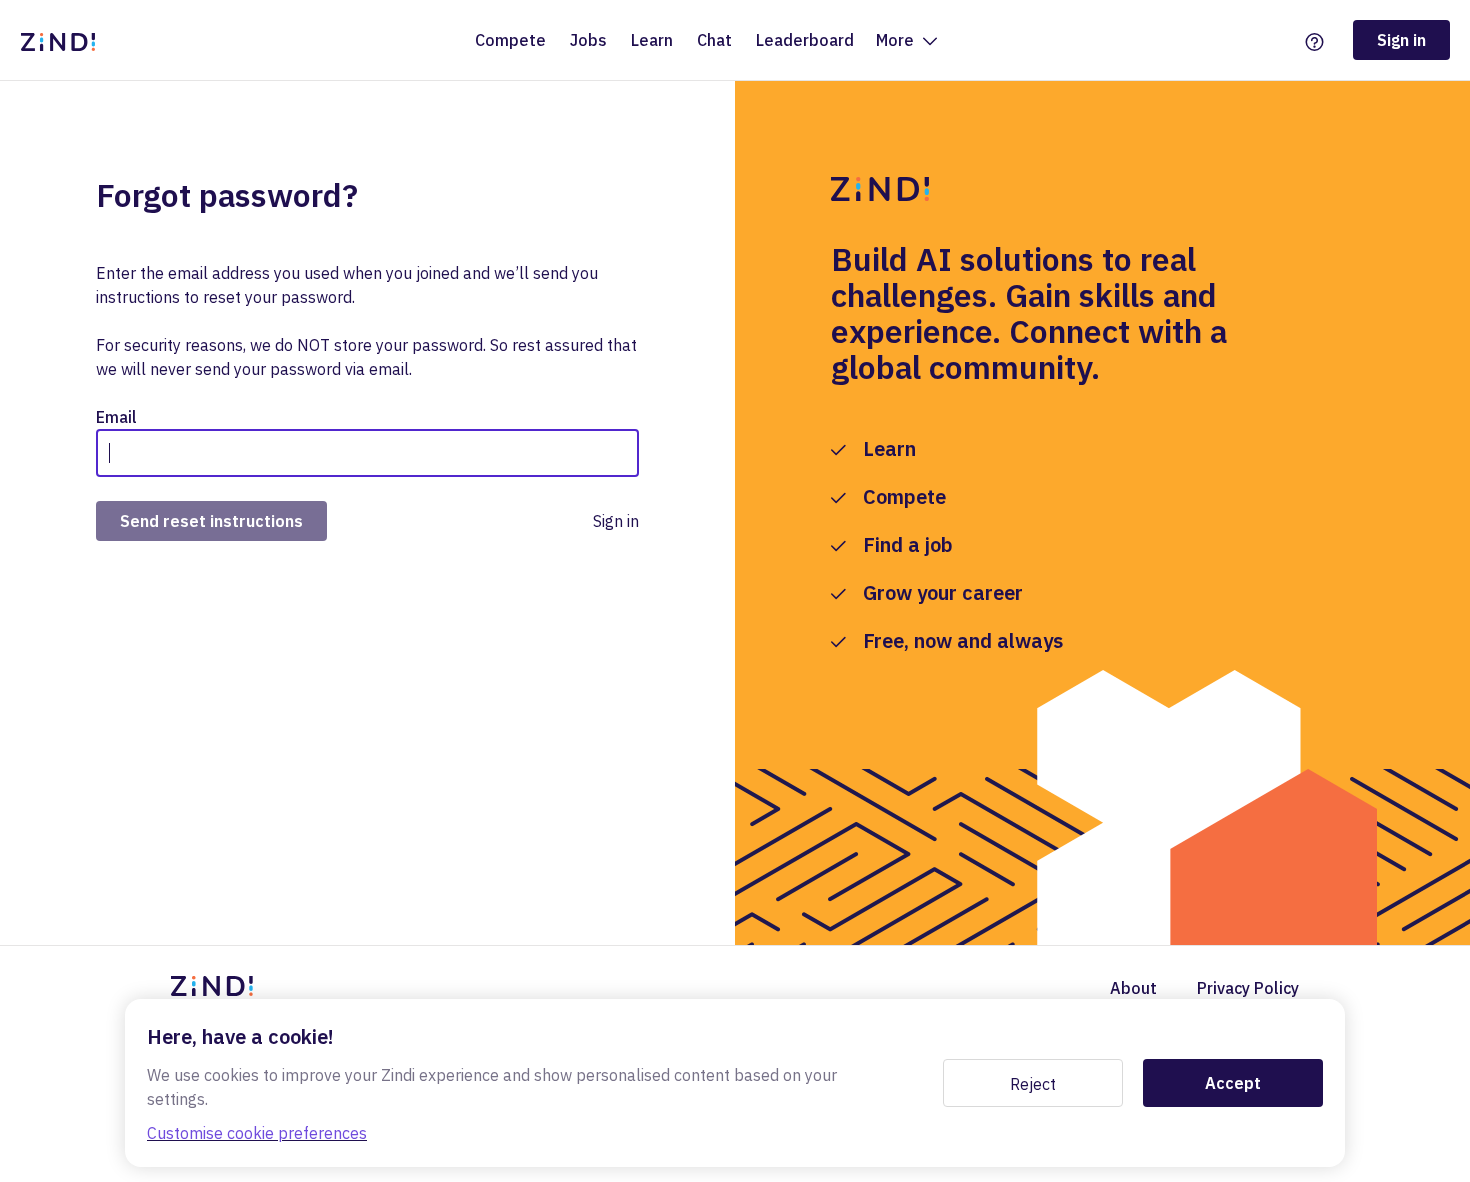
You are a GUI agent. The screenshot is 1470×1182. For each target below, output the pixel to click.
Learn (652, 40)
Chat (714, 40)
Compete (510, 40)
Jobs (588, 40)
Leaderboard (805, 40)
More (897, 40)
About (1133, 988)
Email (116, 417)
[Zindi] (63, 40)
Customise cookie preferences (257, 1133)
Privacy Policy (1248, 988)
